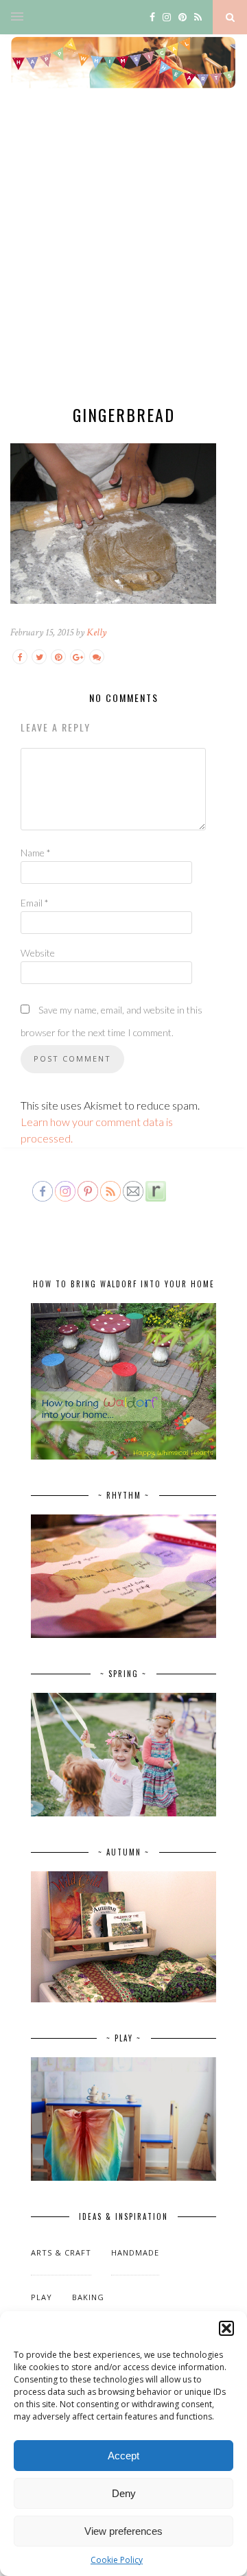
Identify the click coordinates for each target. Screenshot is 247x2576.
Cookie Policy (117, 2560)
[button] (226, 2328)
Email (35, 903)
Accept (123, 2456)
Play (42, 2297)
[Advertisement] (123, 258)
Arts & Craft (61, 2252)
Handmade (135, 2252)
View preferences (123, 2531)
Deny (124, 2493)
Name (36, 853)
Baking (88, 2297)
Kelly (96, 632)
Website (38, 953)
